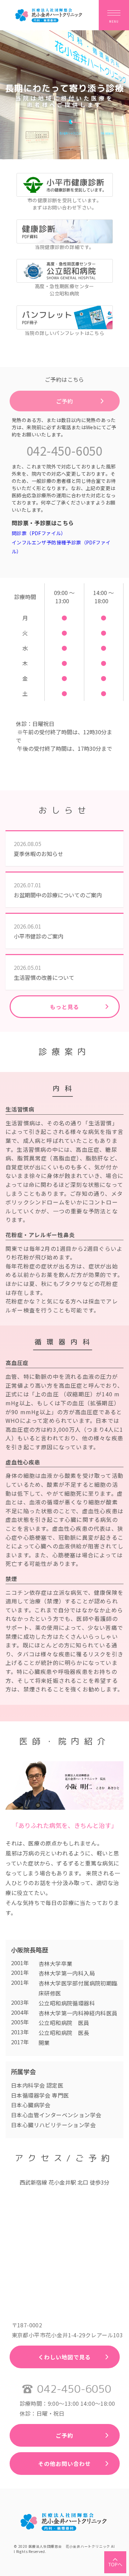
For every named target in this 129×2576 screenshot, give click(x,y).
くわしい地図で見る (64, 2357)
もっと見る (64, 1007)
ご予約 (64, 401)
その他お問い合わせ (64, 2464)
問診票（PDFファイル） (39, 533)
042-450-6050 (64, 450)
